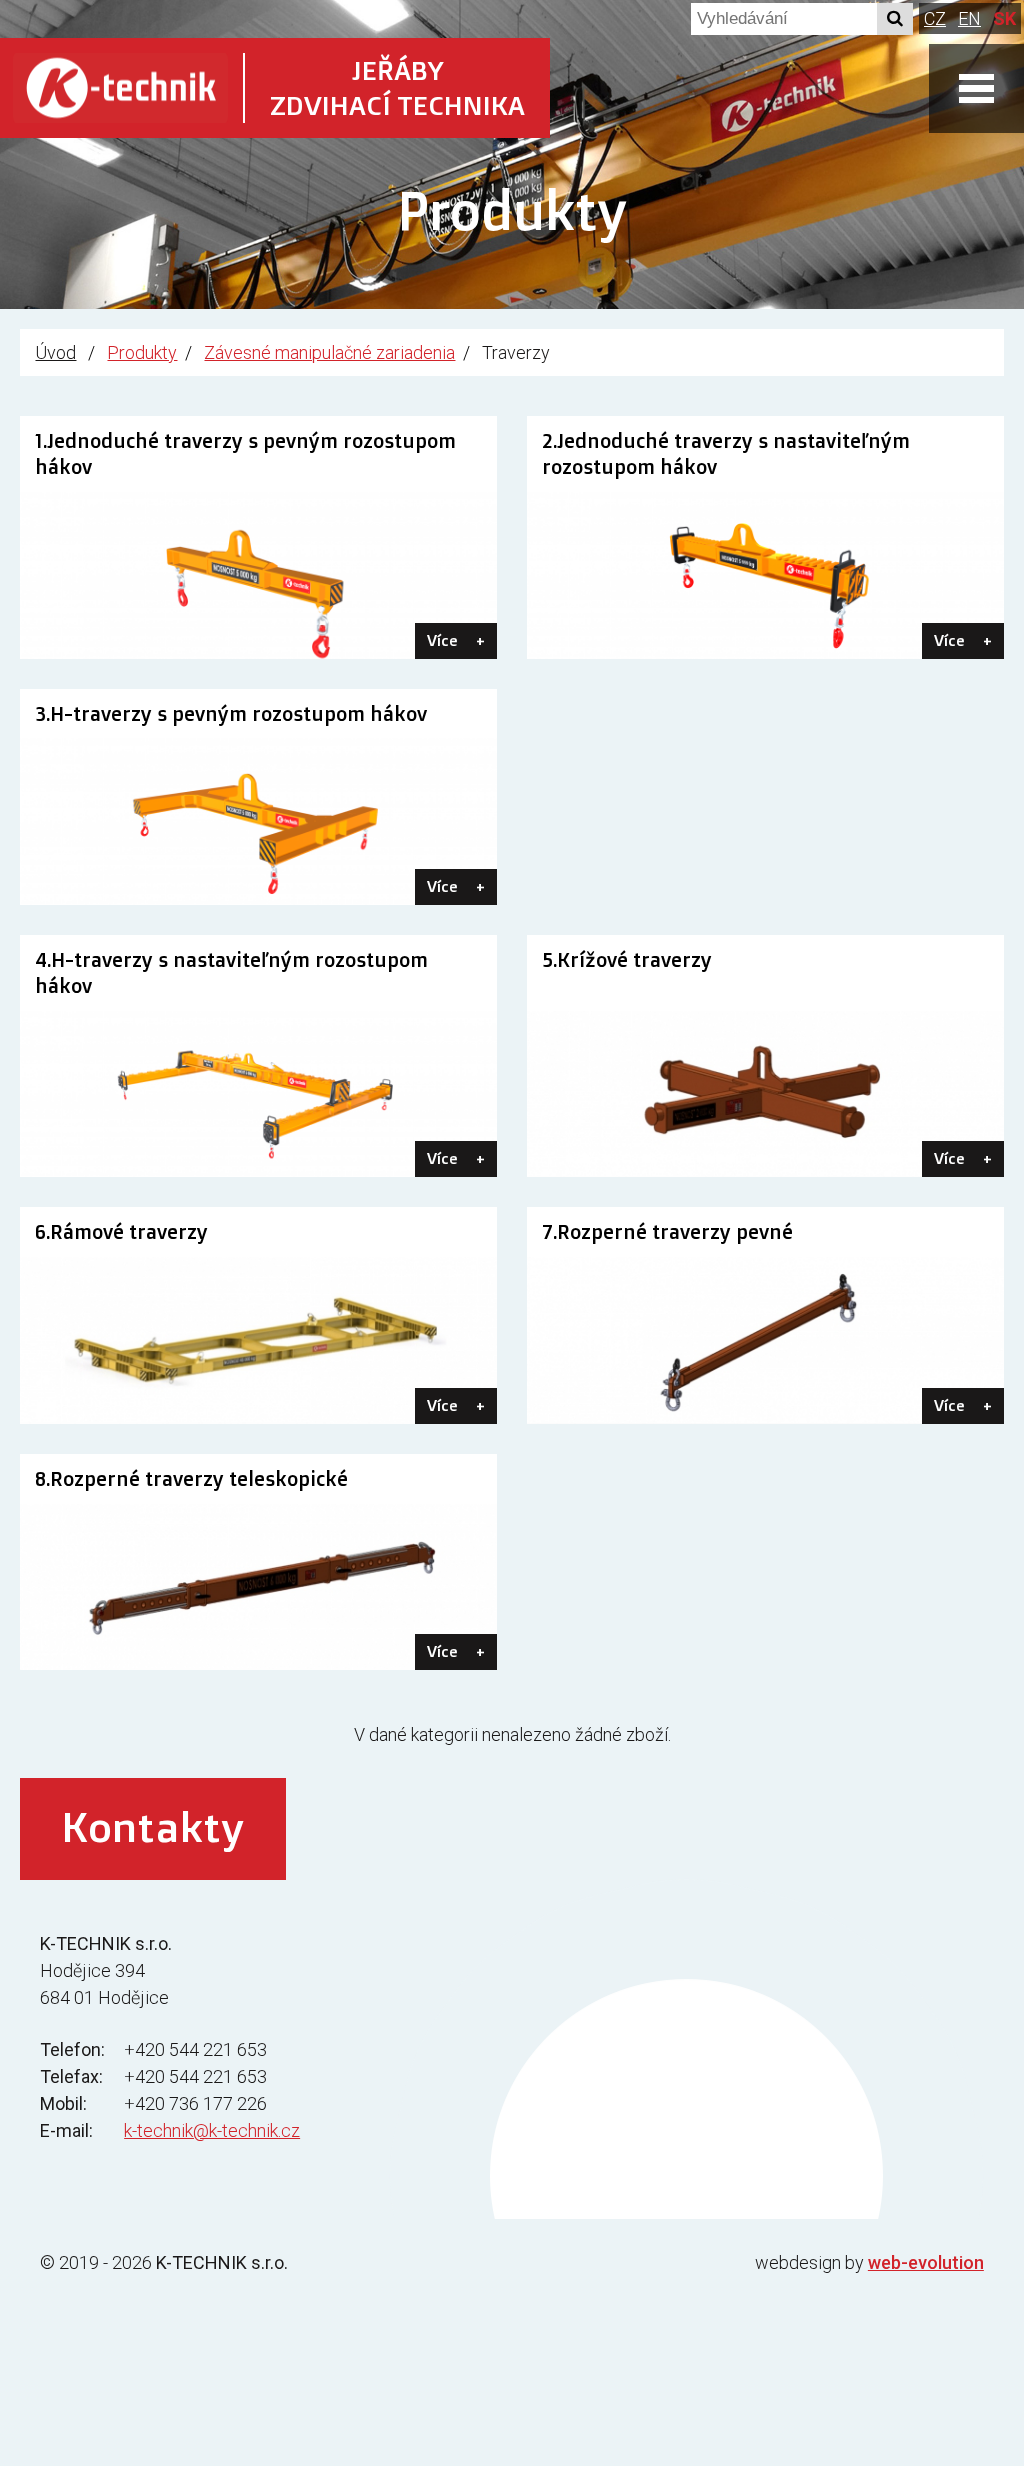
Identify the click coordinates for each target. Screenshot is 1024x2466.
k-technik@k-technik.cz (212, 2130)
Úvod (55, 352)
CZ (935, 18)
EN (969, 18)
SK (1004, 18)
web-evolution (926, 2262)
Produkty (142, 352)
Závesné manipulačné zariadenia (329, 352)
